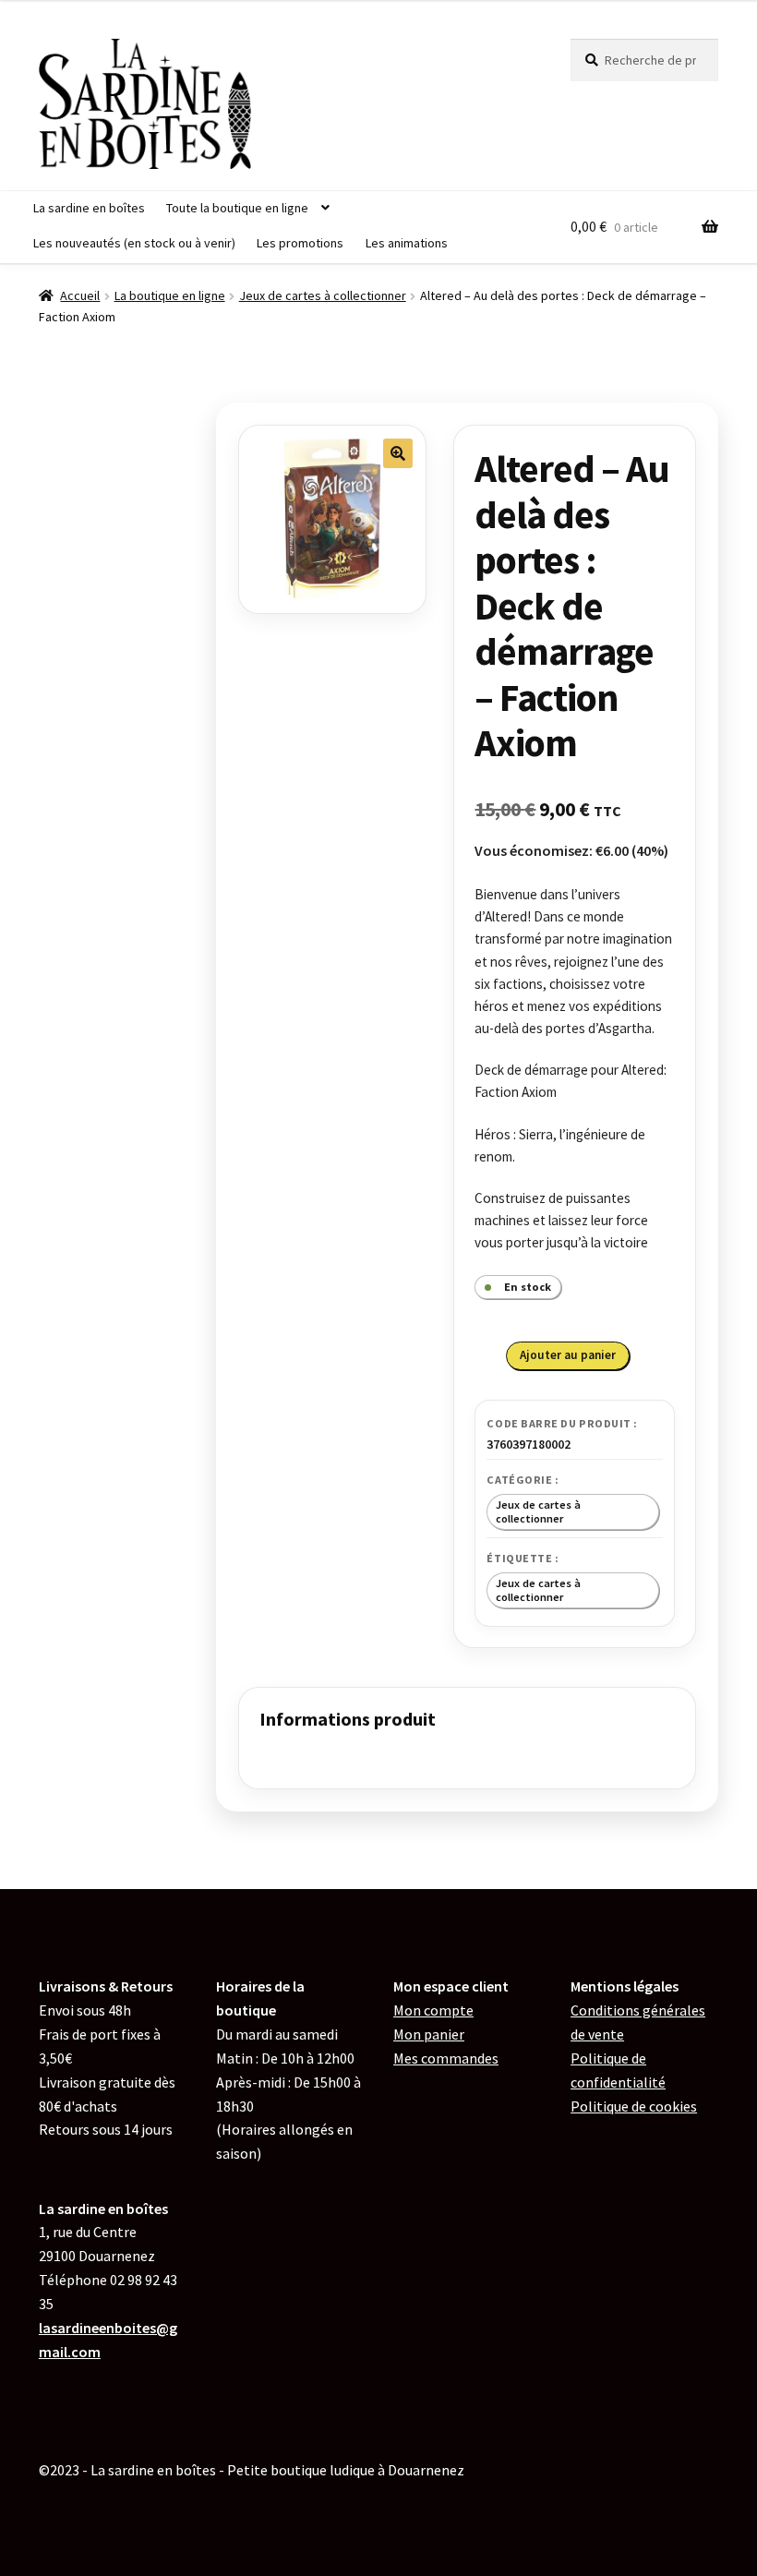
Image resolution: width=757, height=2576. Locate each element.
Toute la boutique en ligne (237, 208)
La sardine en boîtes (89, 208)
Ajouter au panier (568, 1355)
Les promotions (300, 243)
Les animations (407, 243)
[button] (398, 453)
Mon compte (433, 2010)
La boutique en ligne (170, 295)
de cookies (634, 2106)
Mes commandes (446, 2058)
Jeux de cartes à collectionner (323, 295)
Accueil (80, 295)
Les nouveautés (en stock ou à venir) (134, 243)
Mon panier (429, 2034)
